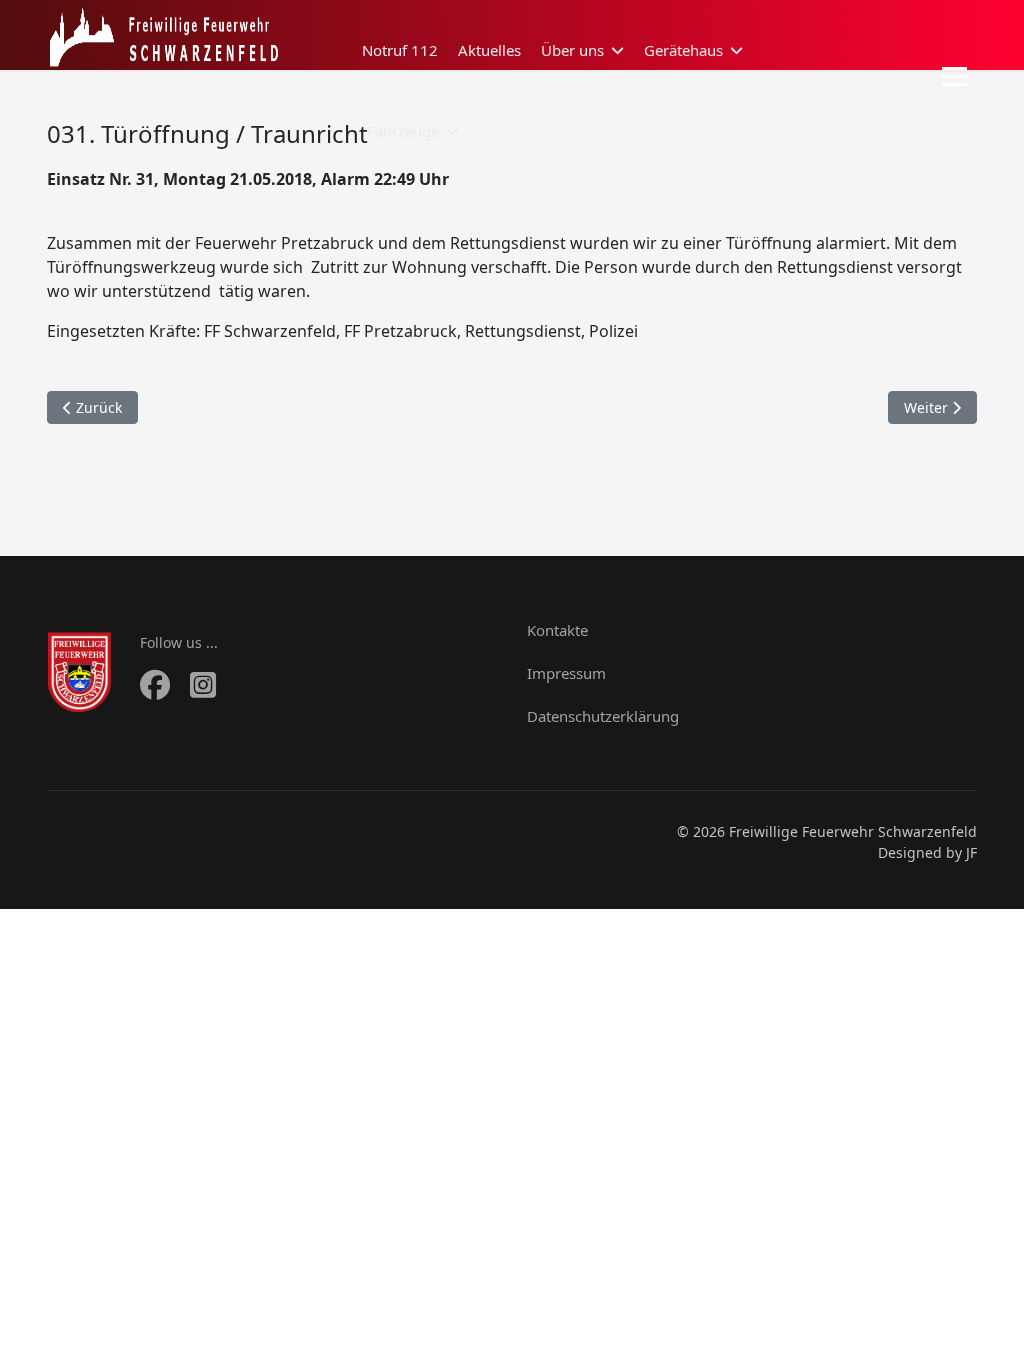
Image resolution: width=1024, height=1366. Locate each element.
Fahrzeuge (403, 131)
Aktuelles (489, 50)
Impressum (566, 673)
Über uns (572, 50)
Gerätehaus (683, 50)
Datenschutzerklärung (603, 716)
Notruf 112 (400, 50)
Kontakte (557, 630)
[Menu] (954, 76)
